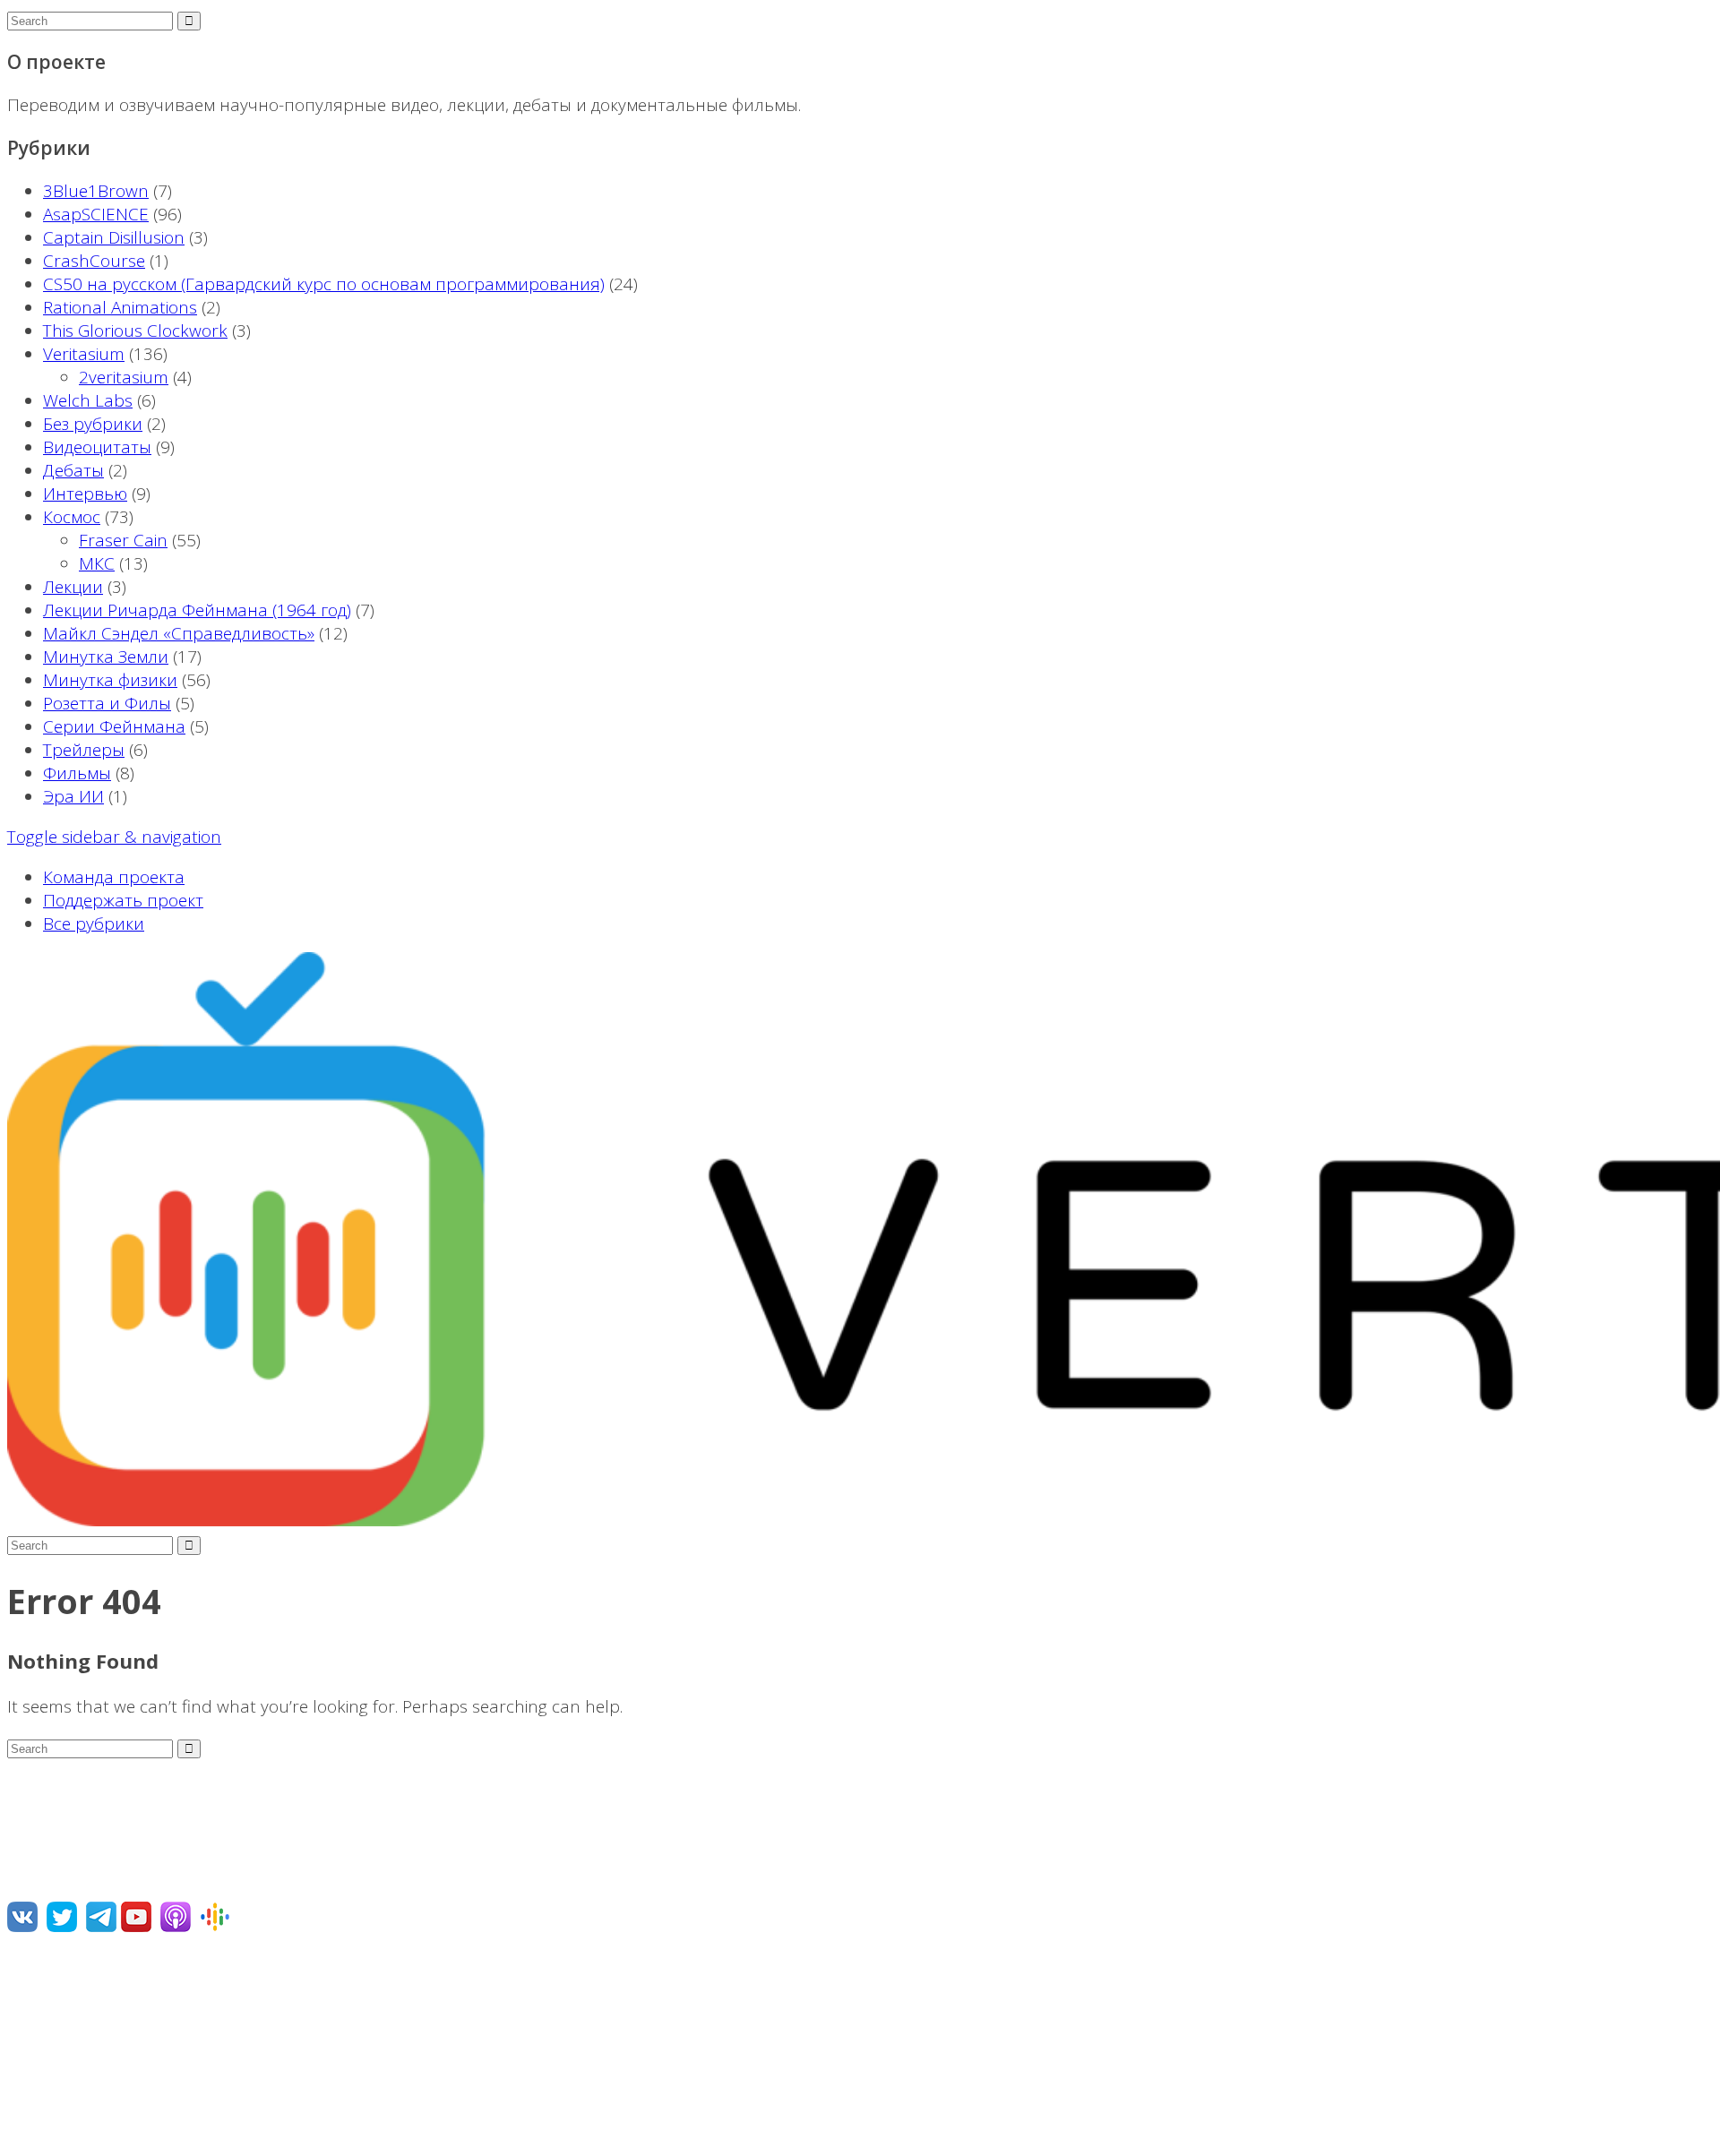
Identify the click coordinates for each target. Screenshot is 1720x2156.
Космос (72, 517)
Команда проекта (114, 877)
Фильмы (77, 773)
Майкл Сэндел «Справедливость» (179, 633)
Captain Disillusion (114, 237)
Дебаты (73, 470)
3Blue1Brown (96, 191)
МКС (97, 563)
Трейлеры (84, 750)
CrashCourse (94, 261)
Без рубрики (93, 424)
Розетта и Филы (107, 703)
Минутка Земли (106, 657)
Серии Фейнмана (114, 726)
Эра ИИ (73, 796)
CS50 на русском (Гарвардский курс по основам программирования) (324, 284)
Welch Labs (88, 400)
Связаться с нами (79, 2047)
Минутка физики (110, 680)
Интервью (85, 494)
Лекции (73, 587)
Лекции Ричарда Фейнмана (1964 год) (197, 610)
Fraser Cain (123, 540)
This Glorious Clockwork (135, 331)
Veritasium (84, 354)
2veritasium (124, 377)
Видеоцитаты (97, 447)
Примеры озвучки (80, 2087)
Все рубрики (94, 923)
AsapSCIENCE (96, 214)
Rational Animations (120, 307)
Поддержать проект (123, 900)
